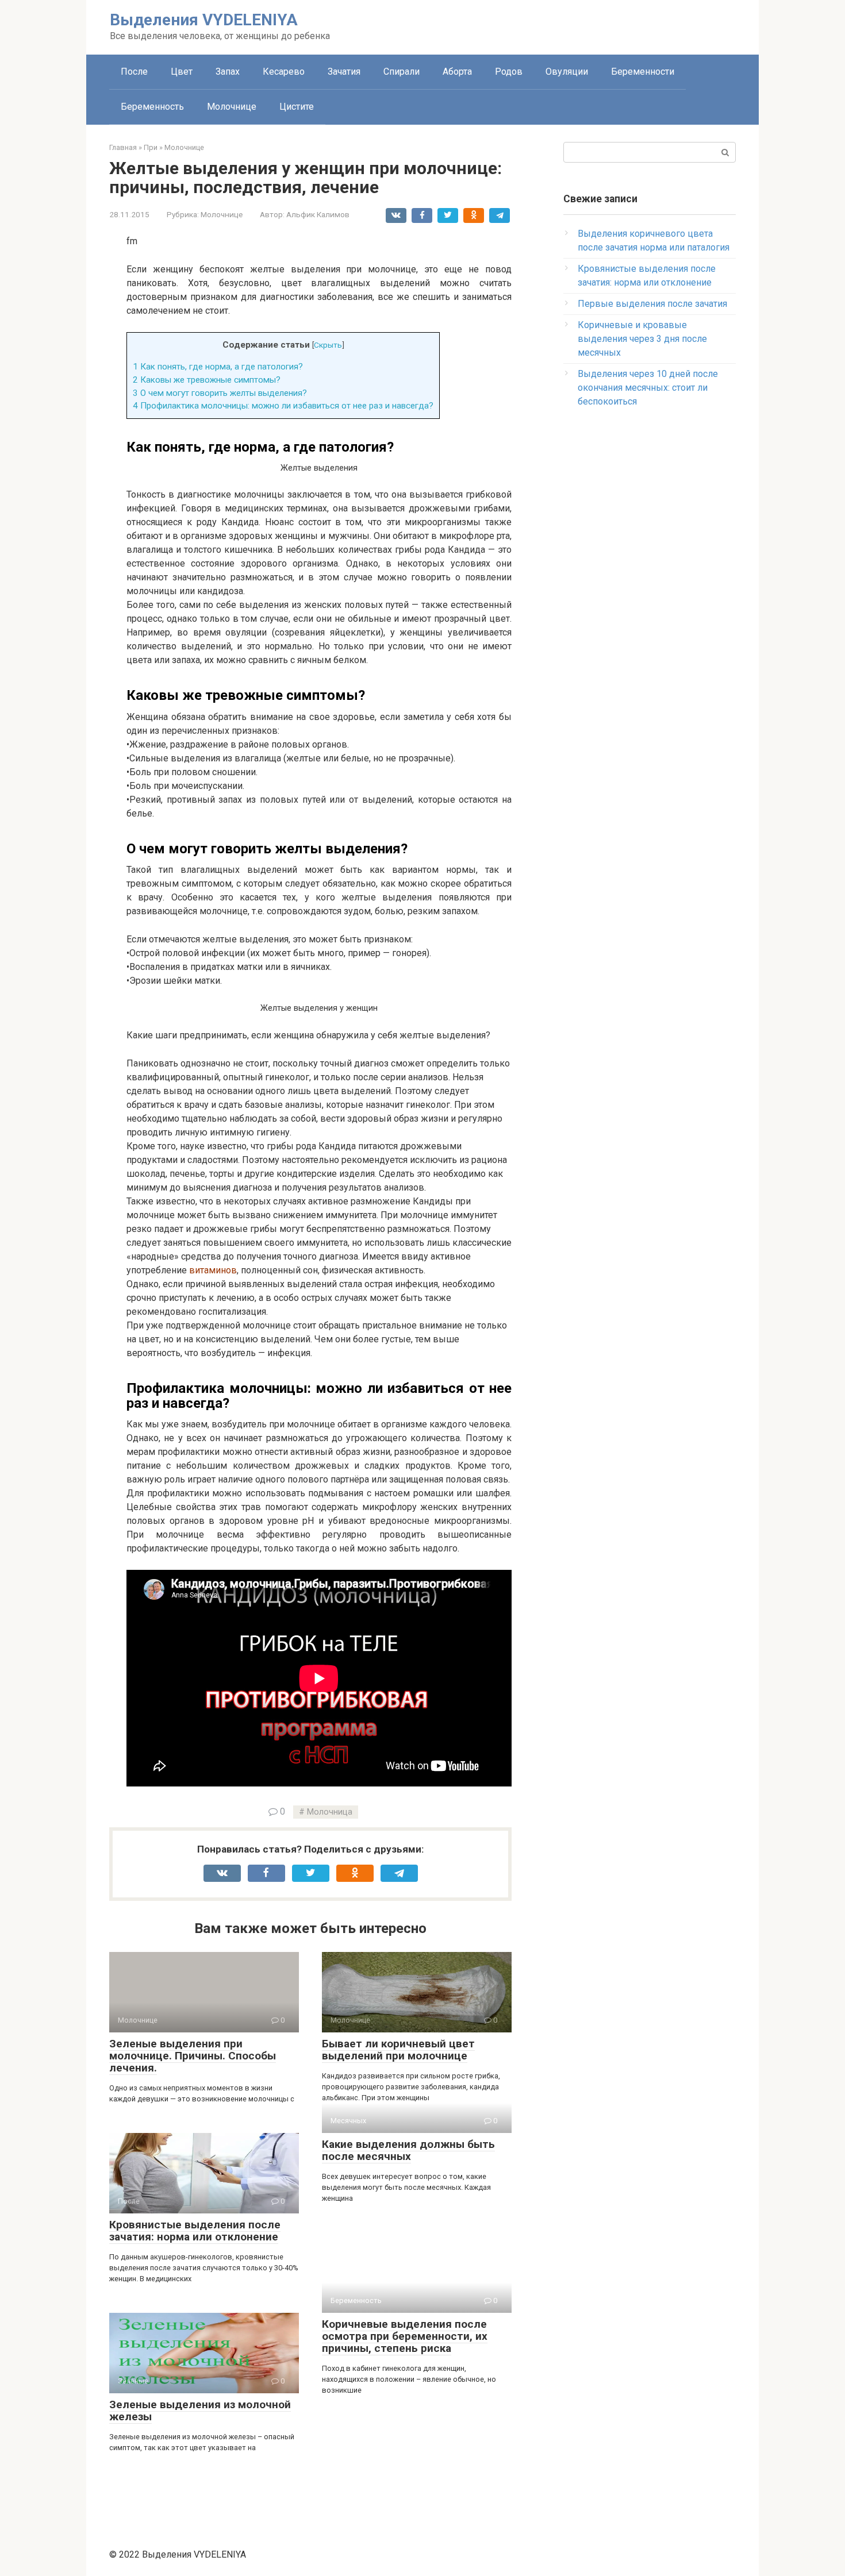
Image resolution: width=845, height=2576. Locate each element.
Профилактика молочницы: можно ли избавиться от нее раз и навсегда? (283, 406)
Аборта (457, 72)
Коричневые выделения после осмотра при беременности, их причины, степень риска (405, 2336)
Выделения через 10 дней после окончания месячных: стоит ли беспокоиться (648, 388)
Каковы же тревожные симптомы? (207, 380)
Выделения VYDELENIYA (204, 20)
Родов (509, 72)
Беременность (152, 107)
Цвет (182, 72)
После (134, 72)
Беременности (643, 72)
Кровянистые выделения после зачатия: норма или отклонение (195, 2231)
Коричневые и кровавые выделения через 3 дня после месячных (642, 339)
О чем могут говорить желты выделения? (220, 393)
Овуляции (567, 72)
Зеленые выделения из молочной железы (200, 2411)
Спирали (402, 72)
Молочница (330, 1812)
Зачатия (344, 72)
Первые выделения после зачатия (652, 304)
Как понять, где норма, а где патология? (218, 367)
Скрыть (328, 345)
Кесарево (284, 72)
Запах (228, 72)
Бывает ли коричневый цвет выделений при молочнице (398, 2050)
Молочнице (232, 107)
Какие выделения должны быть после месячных (408, 2150)
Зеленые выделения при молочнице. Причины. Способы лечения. (193, 2056)
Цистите (297, 107)
